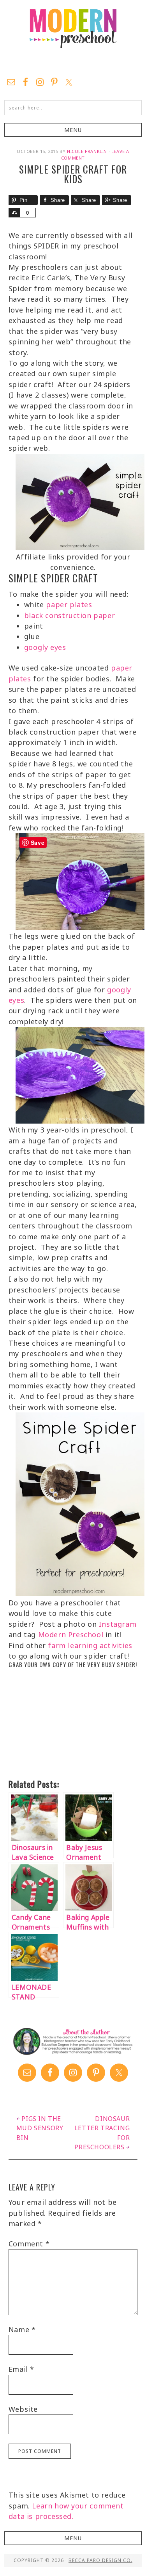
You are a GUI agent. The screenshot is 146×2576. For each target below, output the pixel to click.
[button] (73, 130)
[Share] (14, 213)
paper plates (69, 604)
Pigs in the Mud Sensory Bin (40, 2128)
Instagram (118, 1624)
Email (21, 2369)
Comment (29, 2244)
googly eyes (45, 647)
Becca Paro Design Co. (100, 2560)
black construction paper (69, 615)
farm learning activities (90, 1645)
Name (22, 2329)
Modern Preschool (73, 37)
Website (23, 2409)
